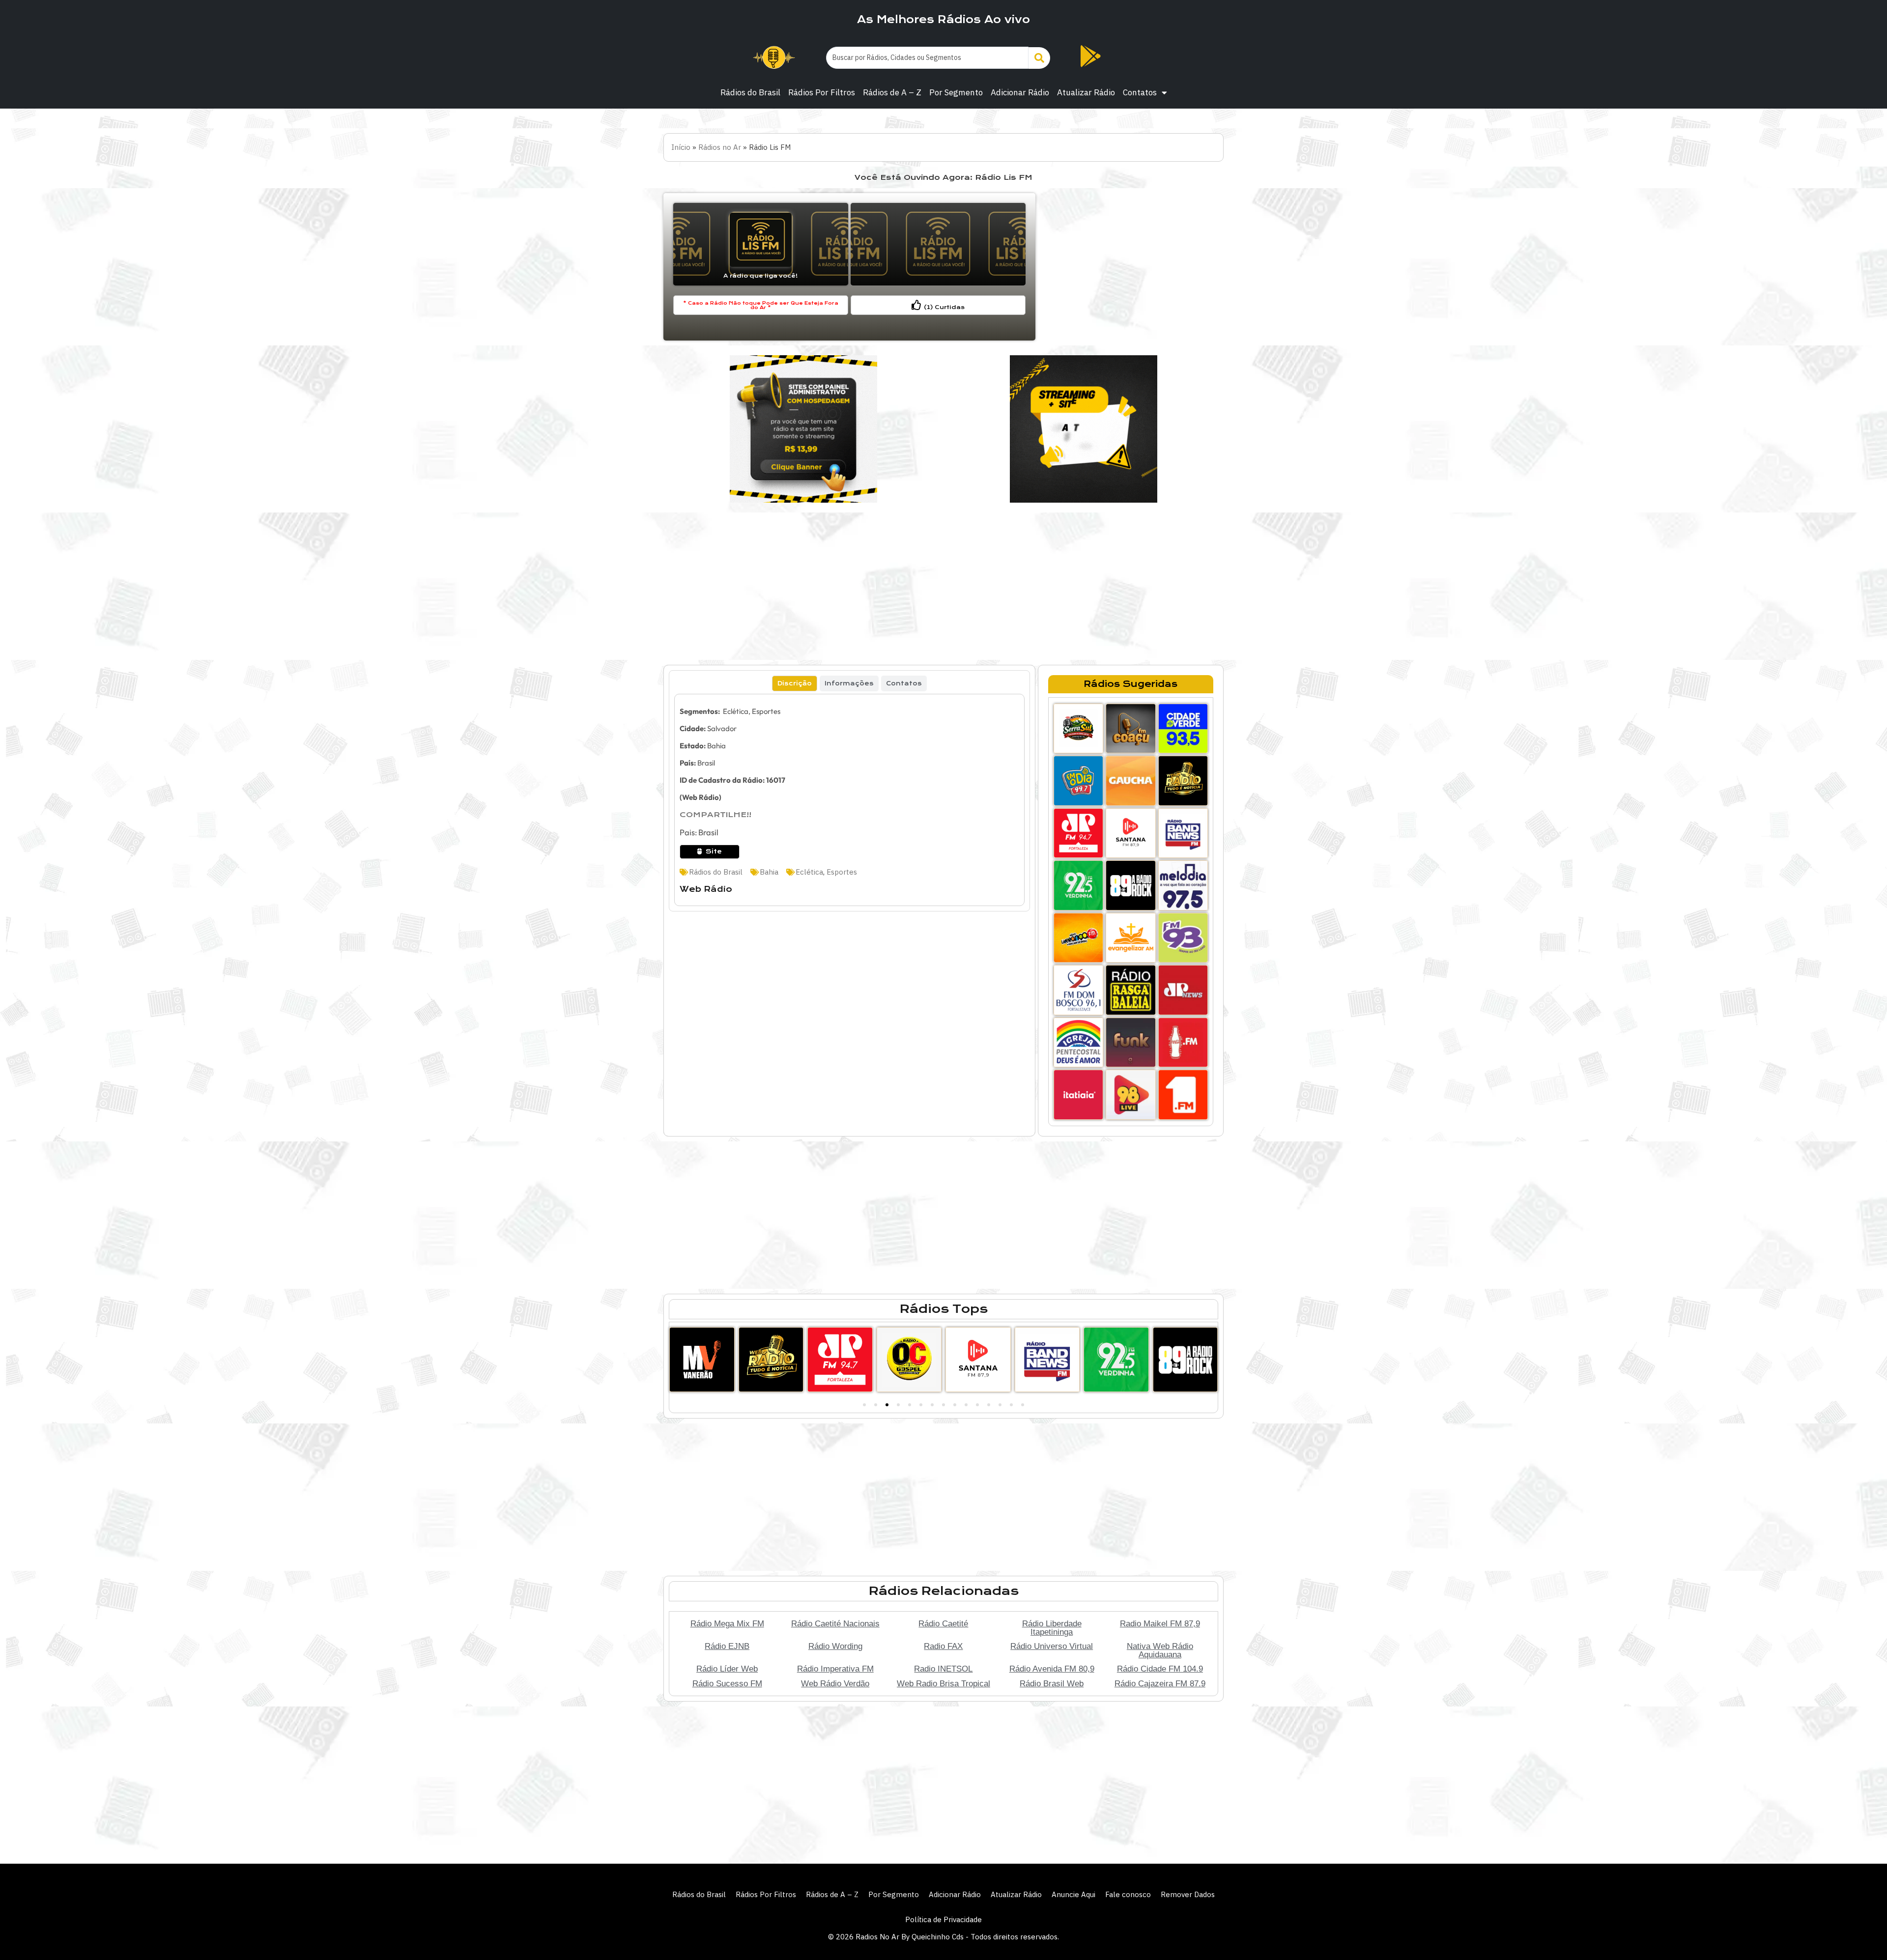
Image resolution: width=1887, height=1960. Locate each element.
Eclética (809, 872)
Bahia (716, 746)
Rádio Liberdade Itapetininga (1052, 1628)
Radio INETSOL (943, 1669)
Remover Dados (1188, 1894)
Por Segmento (956, 92)
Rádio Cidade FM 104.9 (1160, 1669)
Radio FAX (943, 1646)
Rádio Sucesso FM (727, 1683)
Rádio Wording (835, 1646)
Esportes (842, 872)
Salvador (722, 728)
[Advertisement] (1131, 267)
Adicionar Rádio (1020, 92)
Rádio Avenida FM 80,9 (1052, 1669)
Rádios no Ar (720, 147)
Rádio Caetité (943, 1623)
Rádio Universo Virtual (1052, 1646)
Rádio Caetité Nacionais (835, 1623)
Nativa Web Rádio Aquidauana (1160, 1650)
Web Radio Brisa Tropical (943, 1683)
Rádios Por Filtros (822, 92)
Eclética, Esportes (751, 711)
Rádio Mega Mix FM (727, 1623)
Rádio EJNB (727, 1646)
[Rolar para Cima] (1863, 1932)
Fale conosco (1128, 1894)
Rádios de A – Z (892, 92)
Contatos (1140, 92)
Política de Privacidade (943, 1919)
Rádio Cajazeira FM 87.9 (1160, 1683)
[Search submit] (1039, 58)
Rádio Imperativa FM (835, 1669)
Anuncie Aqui (1073, 1894)
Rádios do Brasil (750, 92)
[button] (864, 1405)
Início (681, 147)
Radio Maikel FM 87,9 (1160, 1623)
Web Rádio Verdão (835, 1683)
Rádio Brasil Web (1052, 1683)
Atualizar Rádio (1086, 92)
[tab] (795, 683)
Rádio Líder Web (727, 1669)
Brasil (706, 763)
